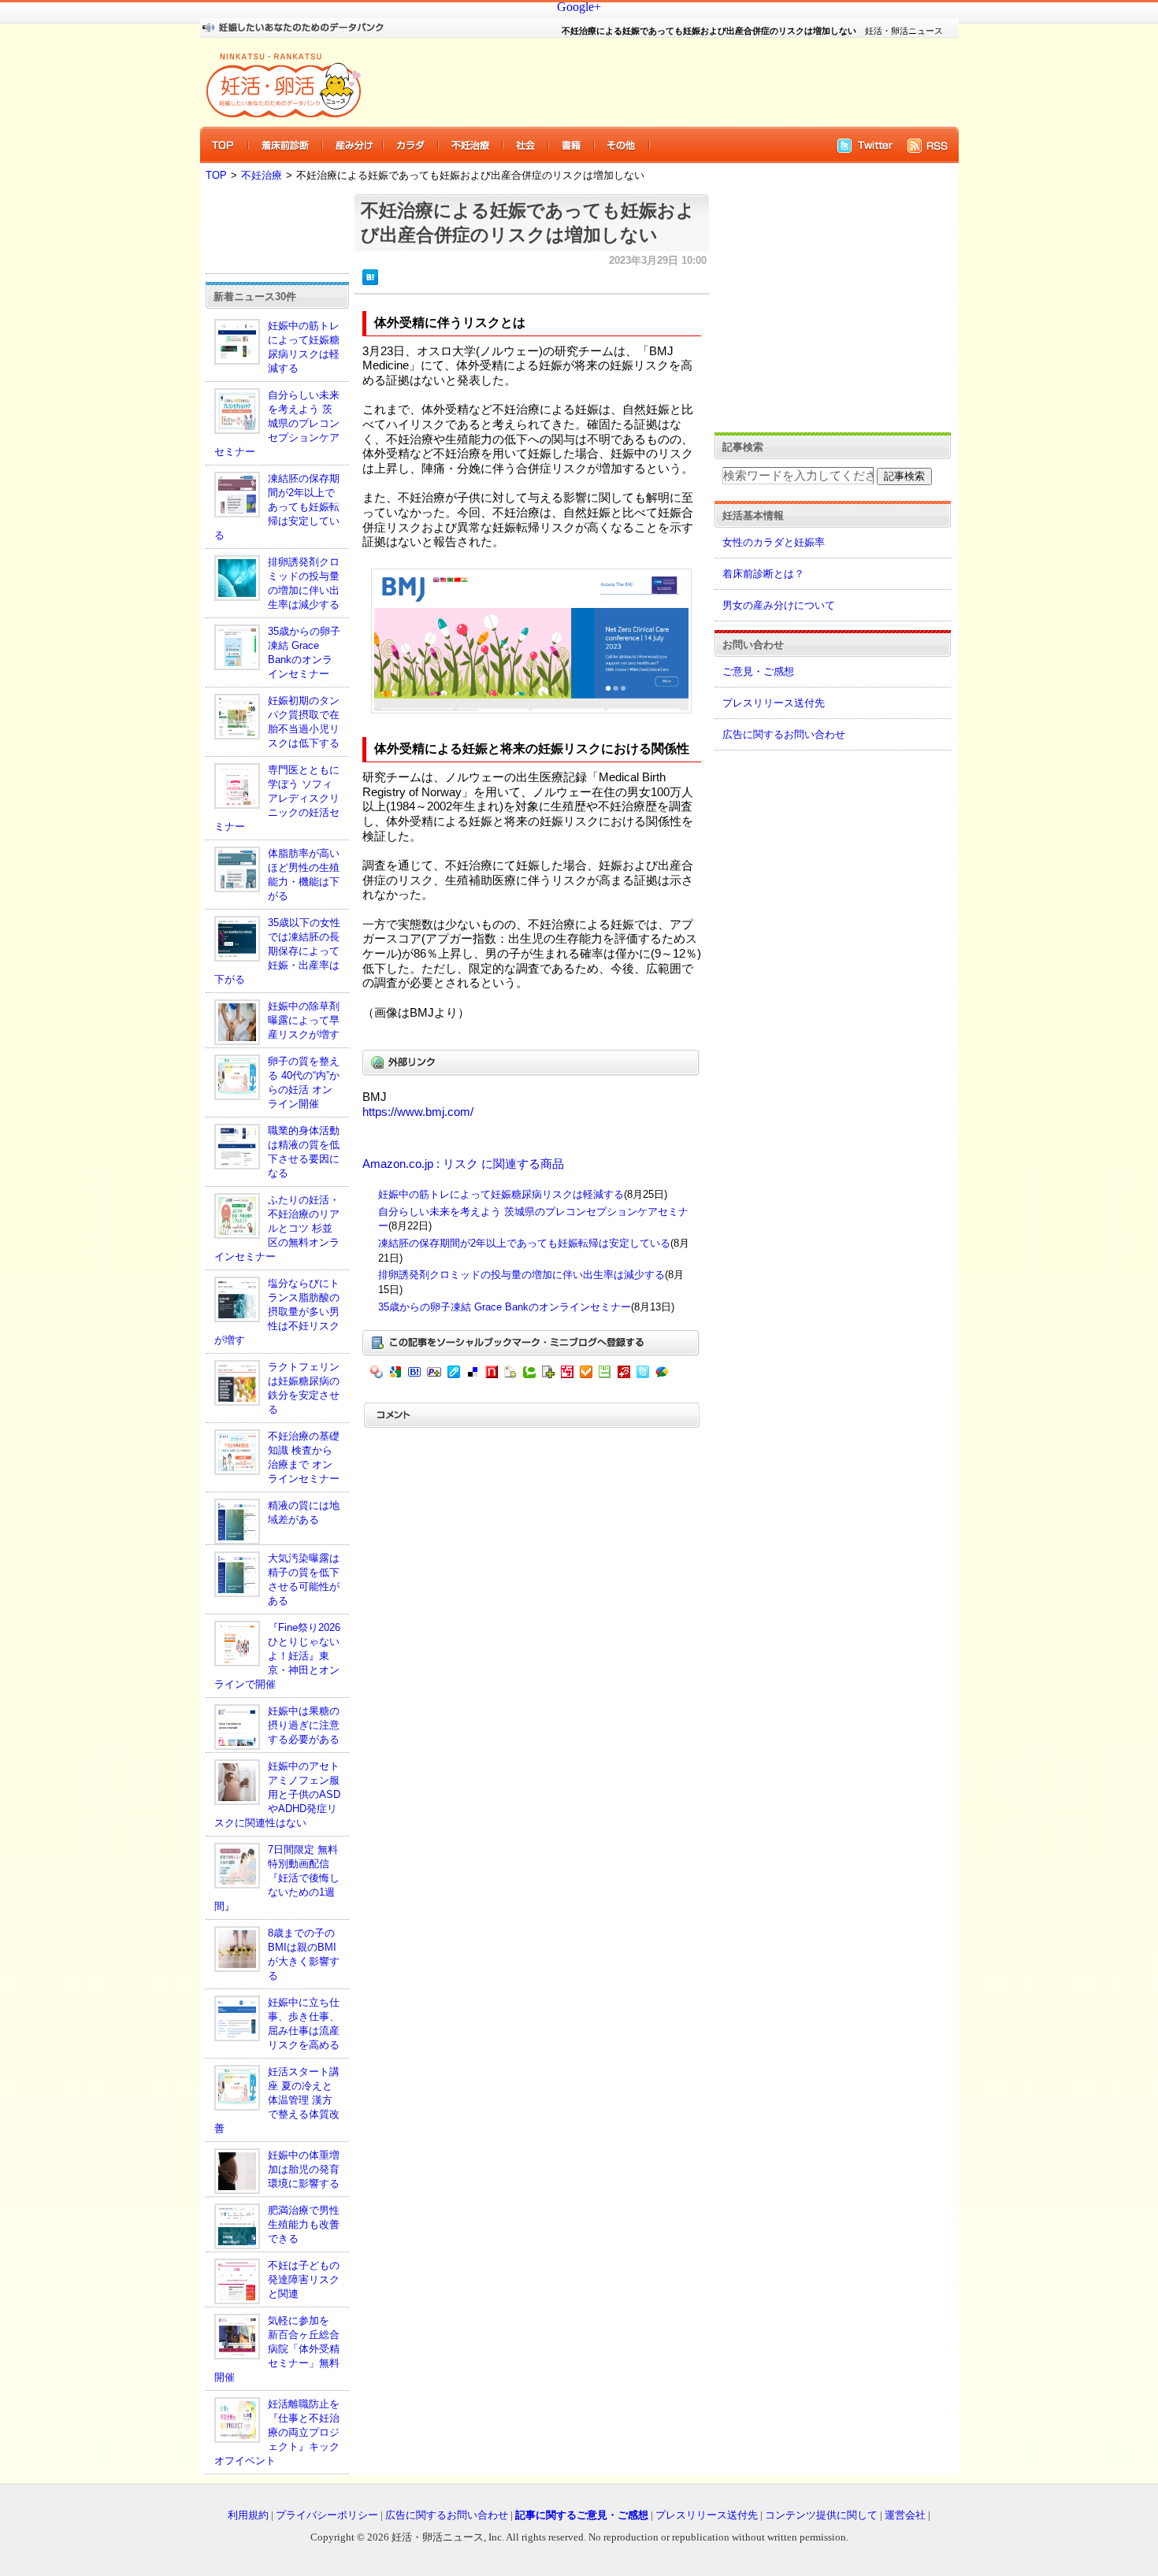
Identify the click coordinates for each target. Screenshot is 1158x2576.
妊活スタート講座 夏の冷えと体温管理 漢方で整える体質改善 (277, 2100)
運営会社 (905, 2515)
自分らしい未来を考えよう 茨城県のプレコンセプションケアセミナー (277, 423)
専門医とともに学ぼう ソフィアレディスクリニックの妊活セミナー (277, 798)
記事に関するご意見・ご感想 (582, 2515)
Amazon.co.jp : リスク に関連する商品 (463, 1164)
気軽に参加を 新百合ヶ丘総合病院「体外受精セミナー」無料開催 (277, 2349)
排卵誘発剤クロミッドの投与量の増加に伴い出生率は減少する (521, 1275)
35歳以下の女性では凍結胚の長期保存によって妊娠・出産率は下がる (277, 951)
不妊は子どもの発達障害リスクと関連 (304, 2279)
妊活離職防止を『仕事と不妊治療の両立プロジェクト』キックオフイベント (277, 2432)
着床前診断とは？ (763, 574)
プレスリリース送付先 (774, 703)
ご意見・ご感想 (758, 671)
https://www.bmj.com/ (418, 1112)
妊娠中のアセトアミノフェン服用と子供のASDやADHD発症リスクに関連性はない (277, 1794)
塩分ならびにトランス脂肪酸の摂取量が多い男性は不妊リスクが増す (277, 1312)
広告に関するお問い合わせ (784, 734)
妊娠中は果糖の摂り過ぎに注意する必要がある (304, 1725)
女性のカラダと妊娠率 (774, 542)
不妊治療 (262, 175)
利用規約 (248, 2515)
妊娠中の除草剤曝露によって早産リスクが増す (304, 1020)
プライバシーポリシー (327, 2515)
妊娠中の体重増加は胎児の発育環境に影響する (304, 2169)
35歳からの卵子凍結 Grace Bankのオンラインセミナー (505, 1307)
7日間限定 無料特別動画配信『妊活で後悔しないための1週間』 (277, 1878)
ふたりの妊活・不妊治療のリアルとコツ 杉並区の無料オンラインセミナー (277, 1228)
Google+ (579, 7)
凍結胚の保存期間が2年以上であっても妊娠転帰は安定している (277, 507)
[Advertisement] (650, 82)
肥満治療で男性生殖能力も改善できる (304, 2224)
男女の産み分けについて (779, 605)
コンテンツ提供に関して (821, 2515)
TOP (216, 175)
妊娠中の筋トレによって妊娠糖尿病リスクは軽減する (501, 1194)
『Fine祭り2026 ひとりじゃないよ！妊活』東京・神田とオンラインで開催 (277, 1656)
